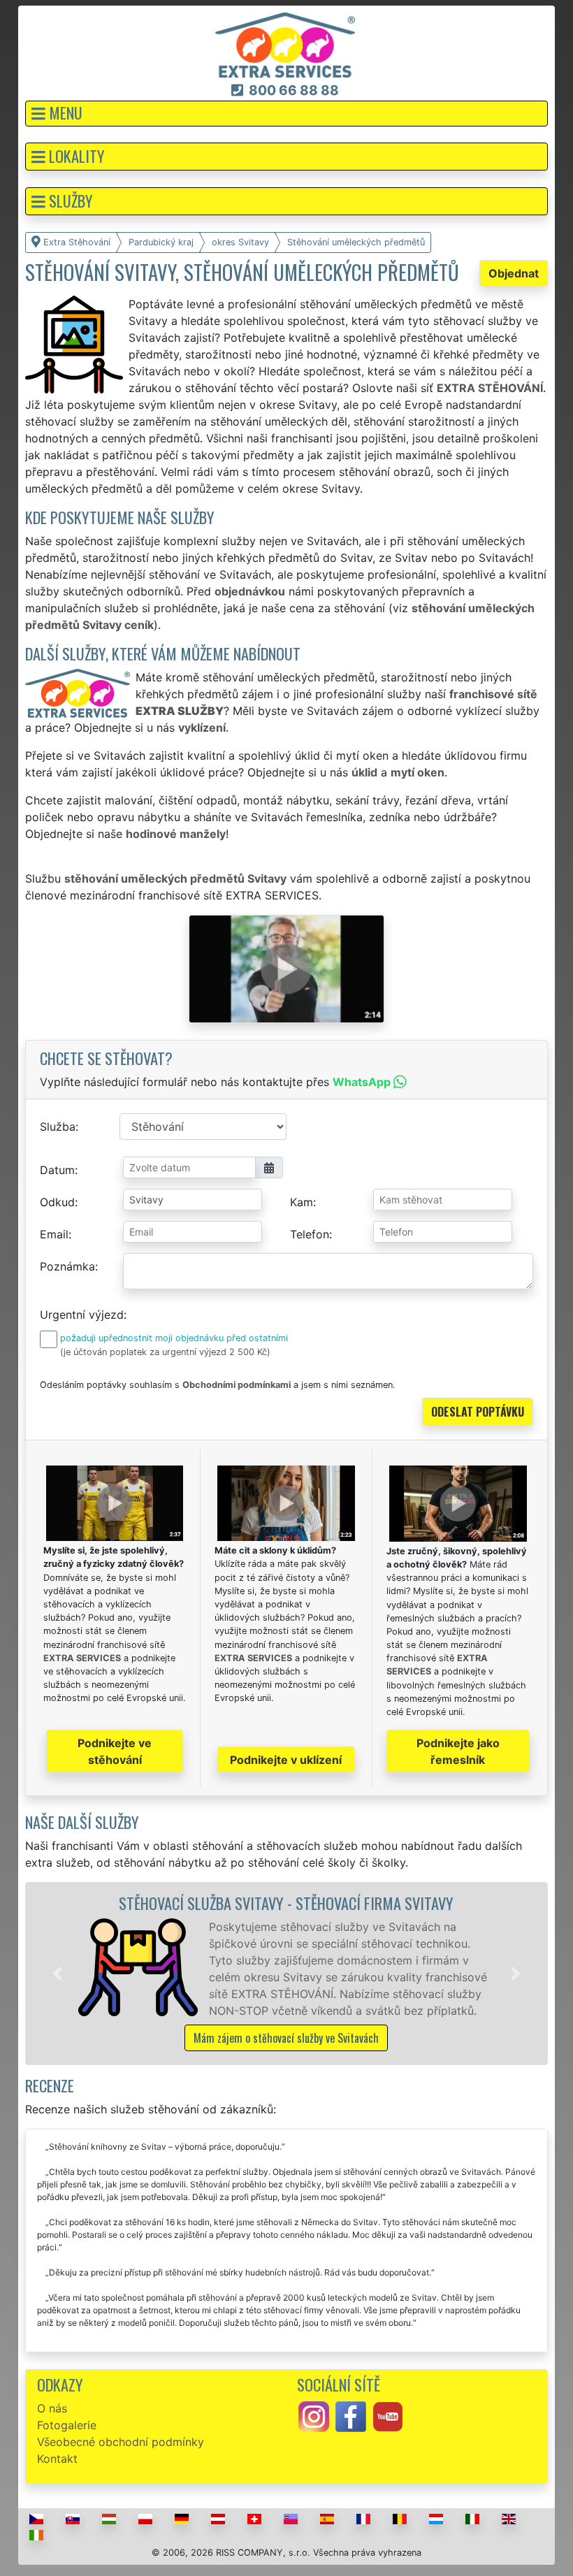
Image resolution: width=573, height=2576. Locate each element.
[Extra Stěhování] (285, 44)
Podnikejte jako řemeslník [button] (458, 1751)
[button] (286, 114)
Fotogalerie (67, 2425)
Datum (57, 1170)
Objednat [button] (514, 273)
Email (54, 1234)
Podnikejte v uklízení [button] (286, 1760)
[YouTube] (388, 2415)
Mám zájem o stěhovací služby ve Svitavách (286, 2038)
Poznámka (67, 1266)
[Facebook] (351, 2415)
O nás (52, 2408)
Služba (58, 1127)
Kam (302, 1202)
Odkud (57, 1202)
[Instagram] (314, 2415)
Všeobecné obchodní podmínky (121, 2442)
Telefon (310, 1234)
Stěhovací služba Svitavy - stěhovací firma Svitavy (286, 1903)
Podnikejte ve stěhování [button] (115, 1751)
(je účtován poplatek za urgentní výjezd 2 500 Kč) (165, 1352)
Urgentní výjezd (82, 1315)
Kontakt (57, 2459)
